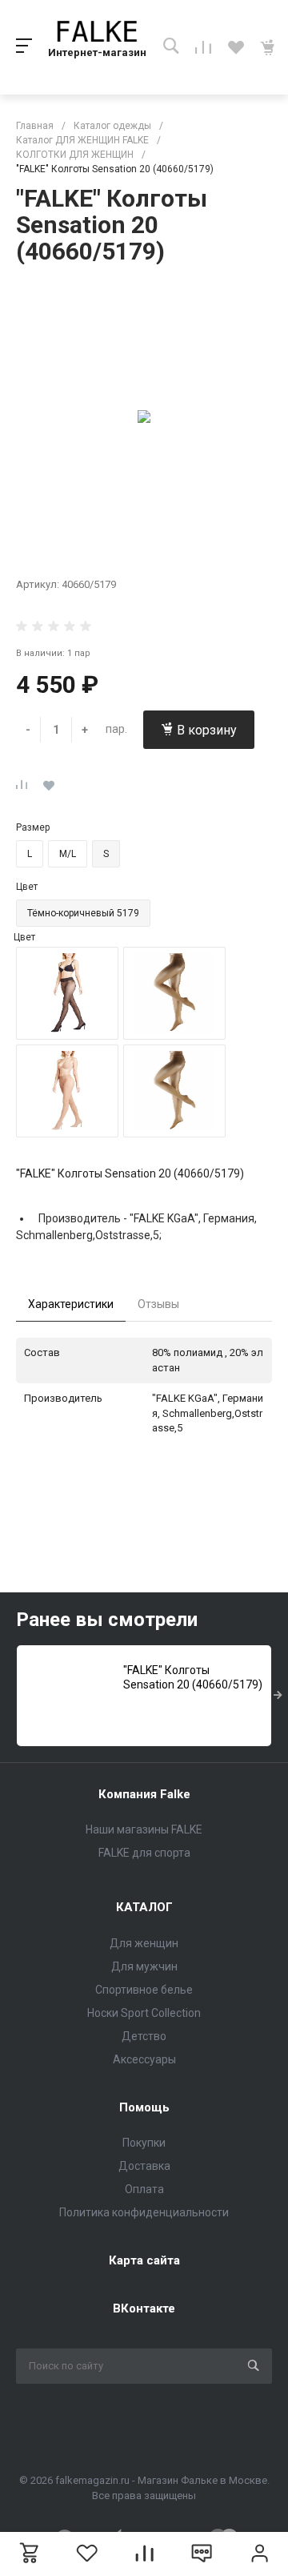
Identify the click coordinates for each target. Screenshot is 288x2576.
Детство (144, 2036)
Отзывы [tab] (158, 1304)
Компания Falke (144, 1794)
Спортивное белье (144, 1990)
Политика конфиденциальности (144, 2212)
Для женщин (144, 1943)
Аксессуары (144, 2059)
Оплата (144, 2189)
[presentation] (278, 1696)
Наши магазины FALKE (144, 1829)
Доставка (144, 2166)
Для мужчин (144, 1966)
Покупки (144, 2143)
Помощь (144, 2107)
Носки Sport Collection (144, 2013)
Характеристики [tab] (71, 1304)
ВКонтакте (144, 2308)
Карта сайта (144, 2260)
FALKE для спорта (144, 1853)
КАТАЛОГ (144, 1907)
